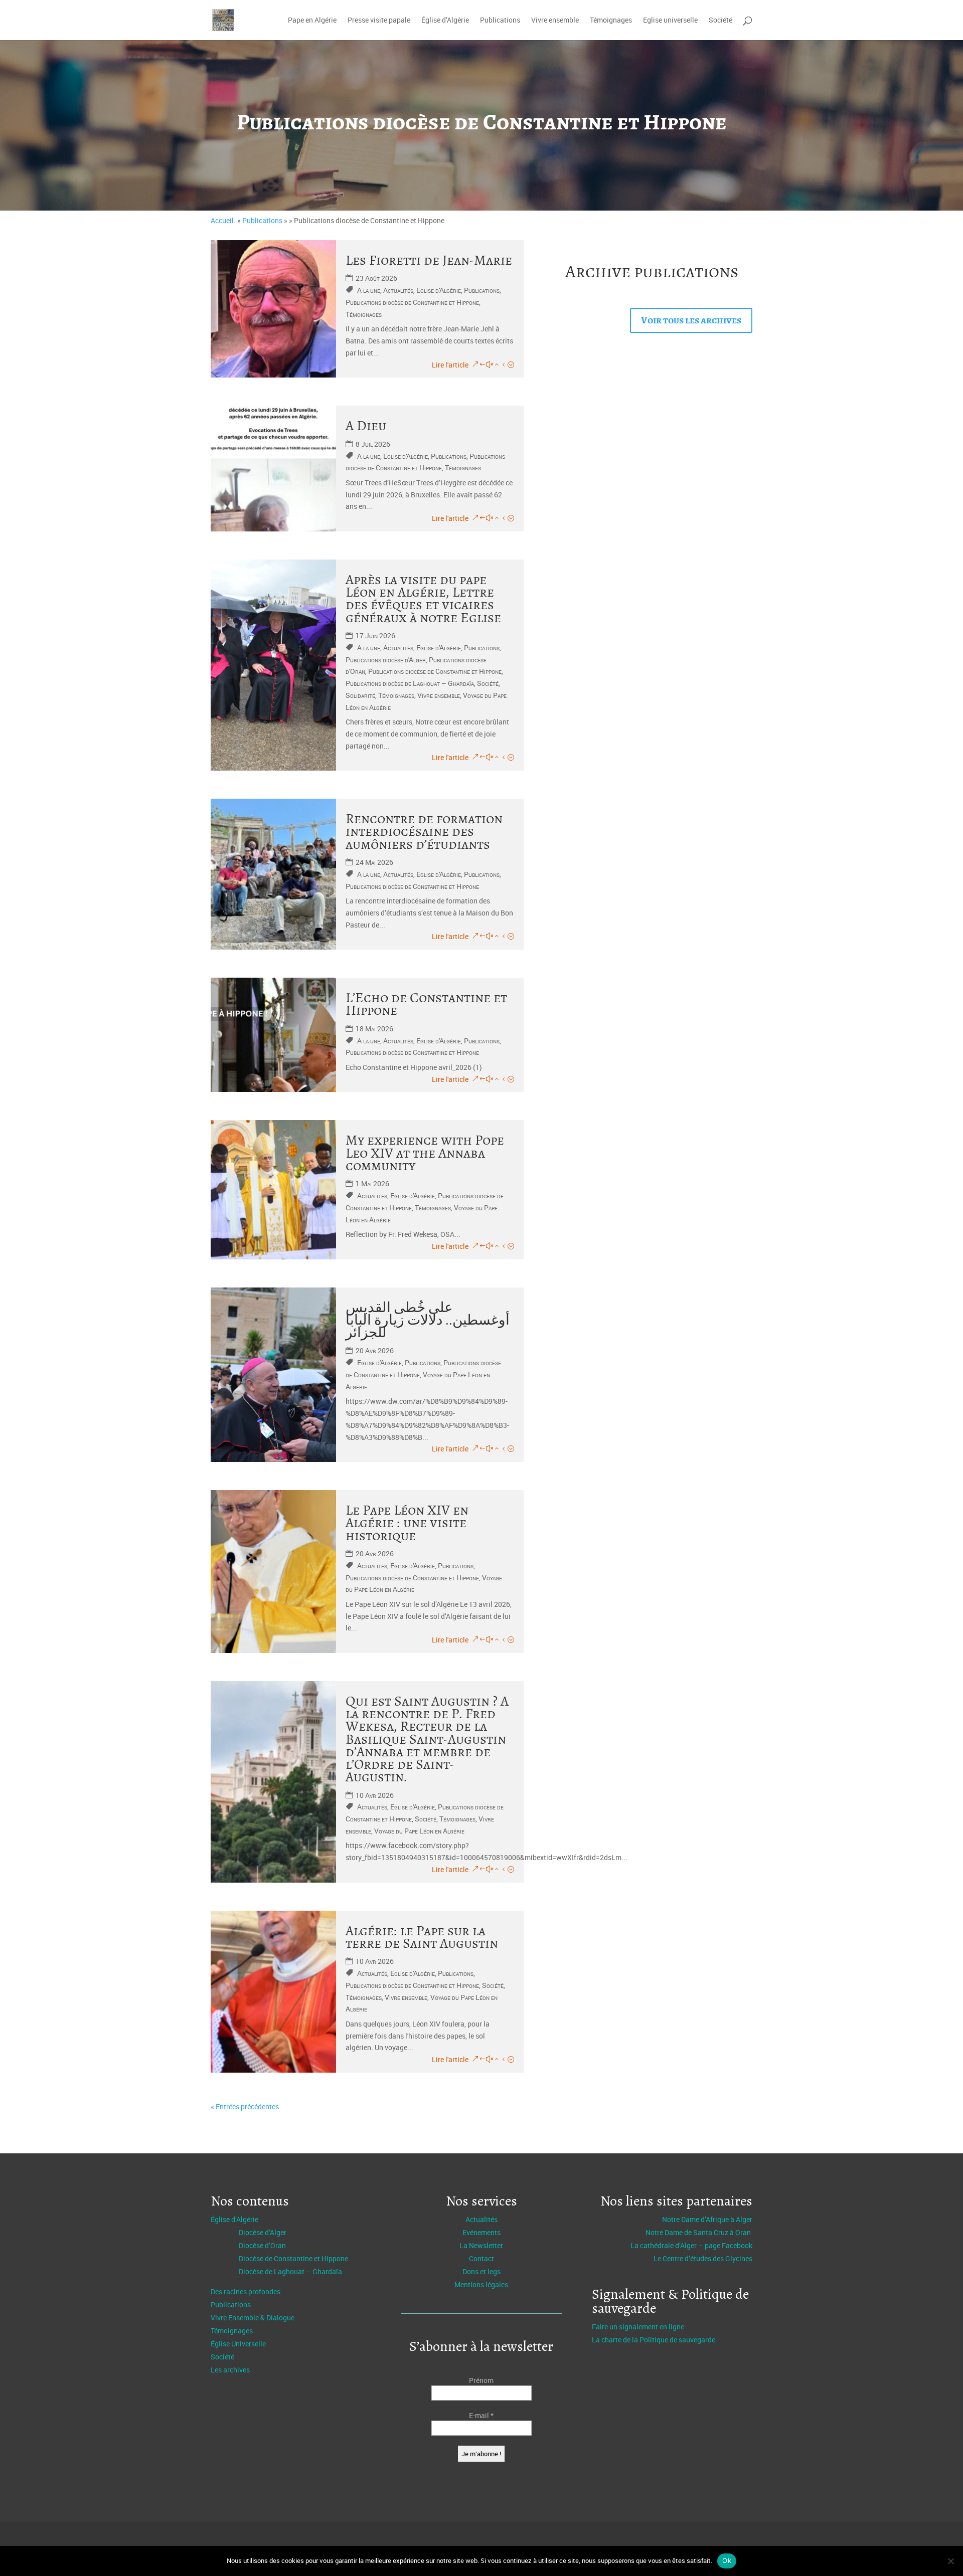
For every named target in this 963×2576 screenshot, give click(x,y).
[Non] (950, 2561)
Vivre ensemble (555, 21)
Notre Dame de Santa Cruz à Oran (699, 2232)
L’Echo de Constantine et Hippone (426, 1004)
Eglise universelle (670, 21)
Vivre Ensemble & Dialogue (253, 2318)
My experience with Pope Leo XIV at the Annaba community (425, 1153)
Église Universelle (238, 2344)
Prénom (481, 2380)
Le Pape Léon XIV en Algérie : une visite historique (407, 1523)
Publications (500, 21)
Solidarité (360, 695)
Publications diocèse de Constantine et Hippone (412, 302)
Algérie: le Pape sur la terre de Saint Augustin (422, 1937)
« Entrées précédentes (245, 2106)
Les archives (230, 2370)
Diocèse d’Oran (262, 2245)
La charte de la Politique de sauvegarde (654, 2340)
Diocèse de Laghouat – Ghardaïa (290, 2271)
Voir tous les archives (691, 320)
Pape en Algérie (312, 21)
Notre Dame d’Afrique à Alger (707, 2219)
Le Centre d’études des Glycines (703, 2258)
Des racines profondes (246, 2291)
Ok (727, 2560)
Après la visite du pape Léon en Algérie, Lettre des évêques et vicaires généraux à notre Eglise (423, 599)
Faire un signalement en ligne (638, 2327)
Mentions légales (481, 2284)
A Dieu (366, 426)
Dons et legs (481, 2271)
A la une (369, 290)
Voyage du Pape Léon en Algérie (419, 1831)
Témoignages (611, 21)
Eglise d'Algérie (439, 290)
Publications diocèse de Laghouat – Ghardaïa (410, 683)
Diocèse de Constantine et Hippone (293, 2258)
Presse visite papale (379, 21)
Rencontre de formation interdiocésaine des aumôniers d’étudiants (424, 832)
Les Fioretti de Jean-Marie (429, 260)
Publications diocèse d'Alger (386, 660)
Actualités (398, 290)
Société (720, 21)
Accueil (222, 220)
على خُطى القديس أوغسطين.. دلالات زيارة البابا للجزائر (428, 1320)
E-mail (481, 2415)
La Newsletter (481, 2245)
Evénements (481, 2232)
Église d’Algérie (445, 21)
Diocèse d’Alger (263, 2232)
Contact (481, 2258)
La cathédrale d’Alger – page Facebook (691, 2245)
